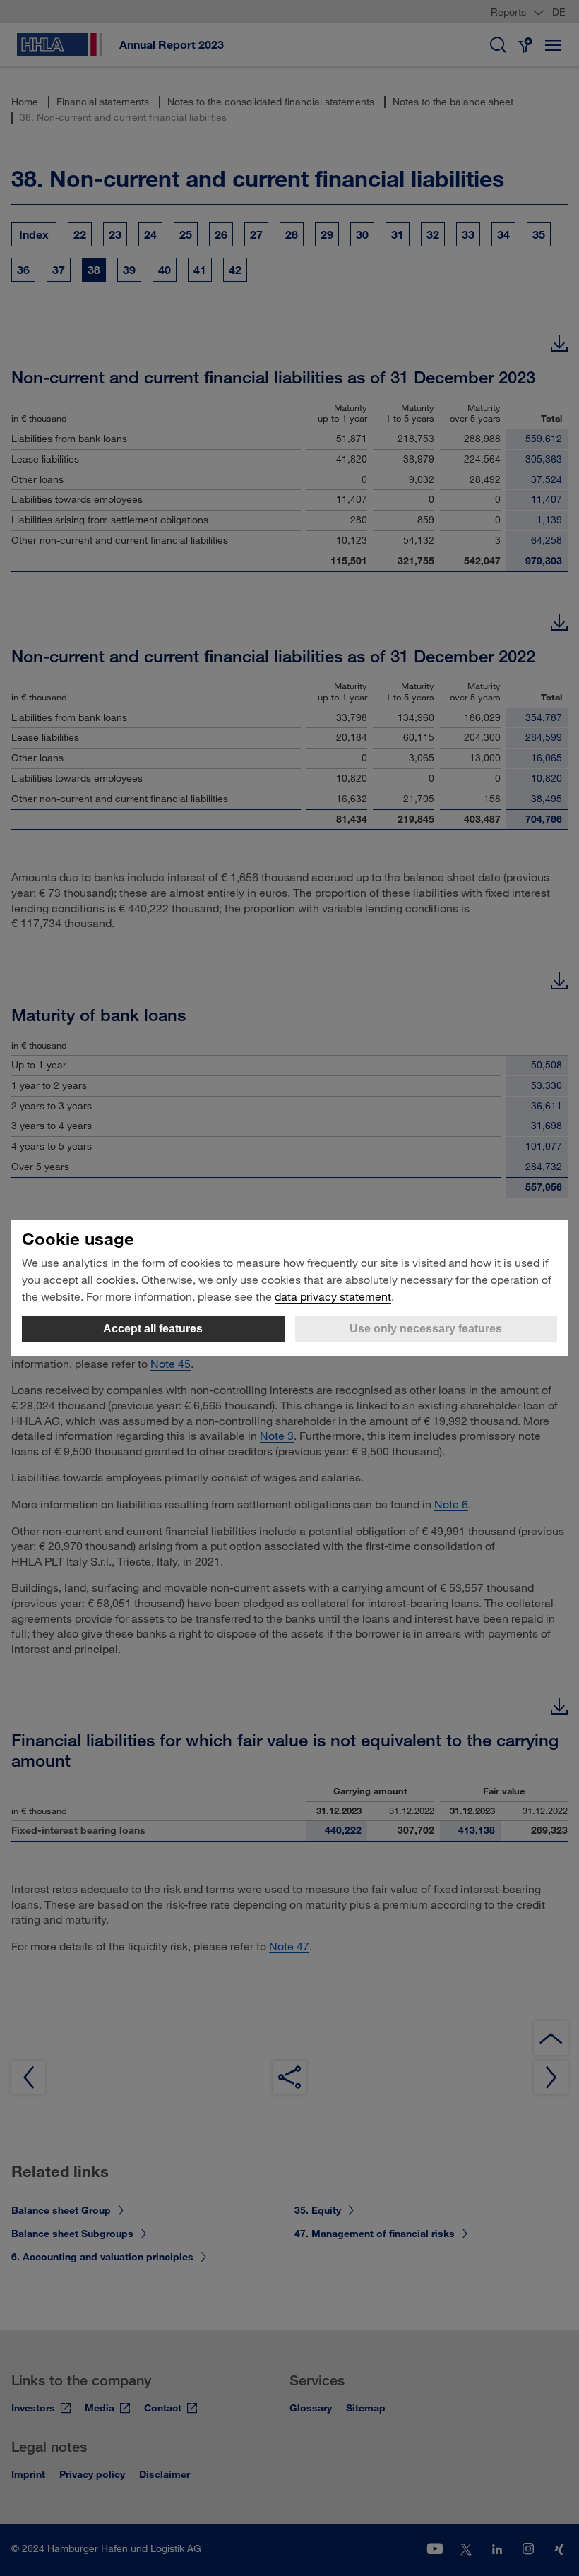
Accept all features (153, 1329)
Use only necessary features (426, 1329)
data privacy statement (333, 1296)
